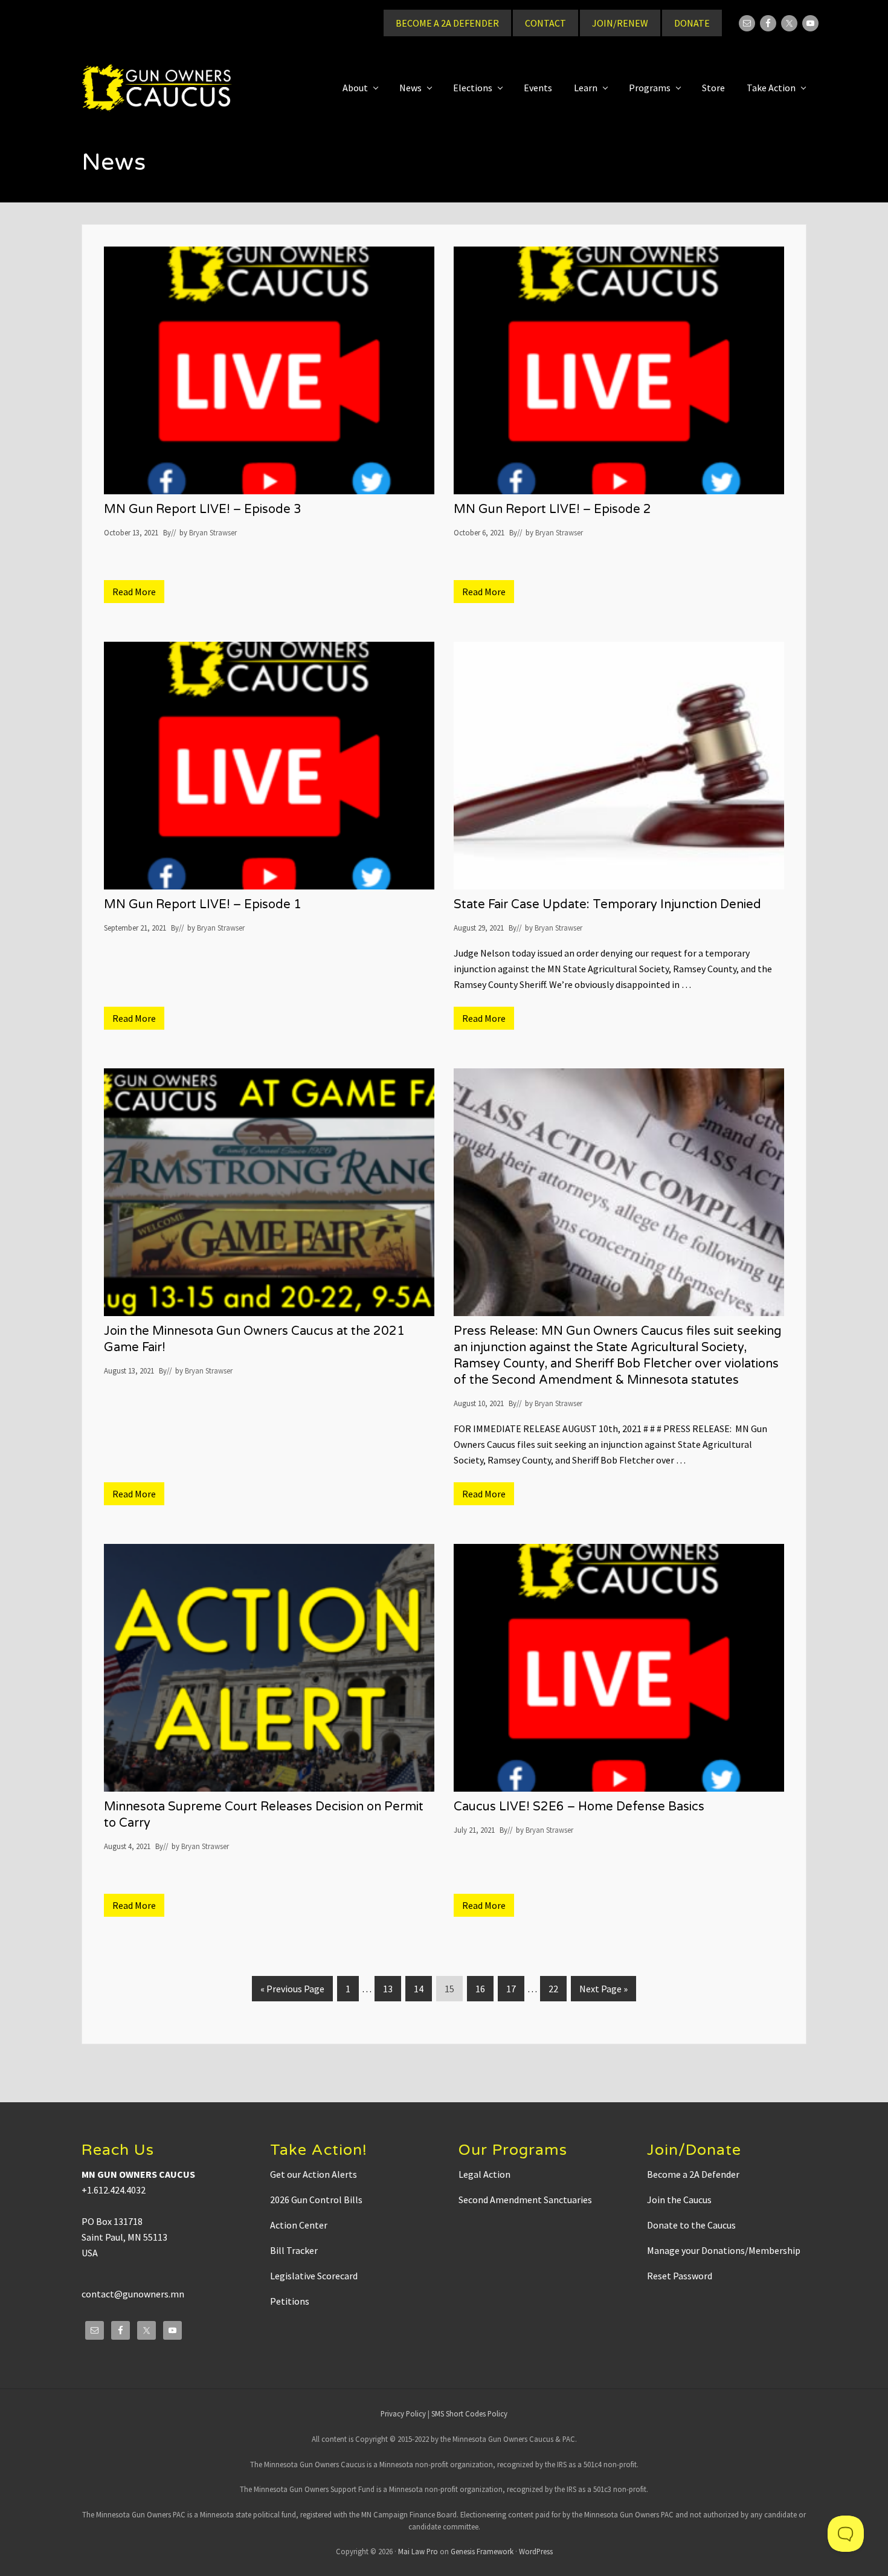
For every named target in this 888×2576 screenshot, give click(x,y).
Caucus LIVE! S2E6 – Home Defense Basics (579, 1807)
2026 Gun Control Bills (316, 2200)
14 (423, 1988)
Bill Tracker (294, 2250)
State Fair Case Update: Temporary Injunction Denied (607, 905)
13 (392, 1988)
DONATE (692, 23)
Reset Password (680, 2276)
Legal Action (484, 2174)
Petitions (290, 2301)
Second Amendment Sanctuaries (525, 2200)
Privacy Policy (403, 2413)
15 (453, 1988)
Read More (138, 594)
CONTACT (545, 23)
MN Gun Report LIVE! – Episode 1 (203, 905)
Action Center (299, 2225)
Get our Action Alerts (314, 2174)
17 (515, 1988)
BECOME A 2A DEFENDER (447, 23)
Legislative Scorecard (314, 2276)
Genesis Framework (482, 2551)
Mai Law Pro (418, 2551)
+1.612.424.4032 (114, 2190)
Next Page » (603, 1992)
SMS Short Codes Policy (469, 2413)
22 (557, 1988)
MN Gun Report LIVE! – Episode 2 (552, 509)
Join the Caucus (679, 2200)
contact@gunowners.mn (133, 2294)
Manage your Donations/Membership (724, 2250)
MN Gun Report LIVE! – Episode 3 (203, 509)
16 (484, 1988)
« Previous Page (292, 1992)
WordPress (536, 2551)
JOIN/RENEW (620, 23)
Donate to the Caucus (691, 2225)
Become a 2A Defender (693, 2174)
